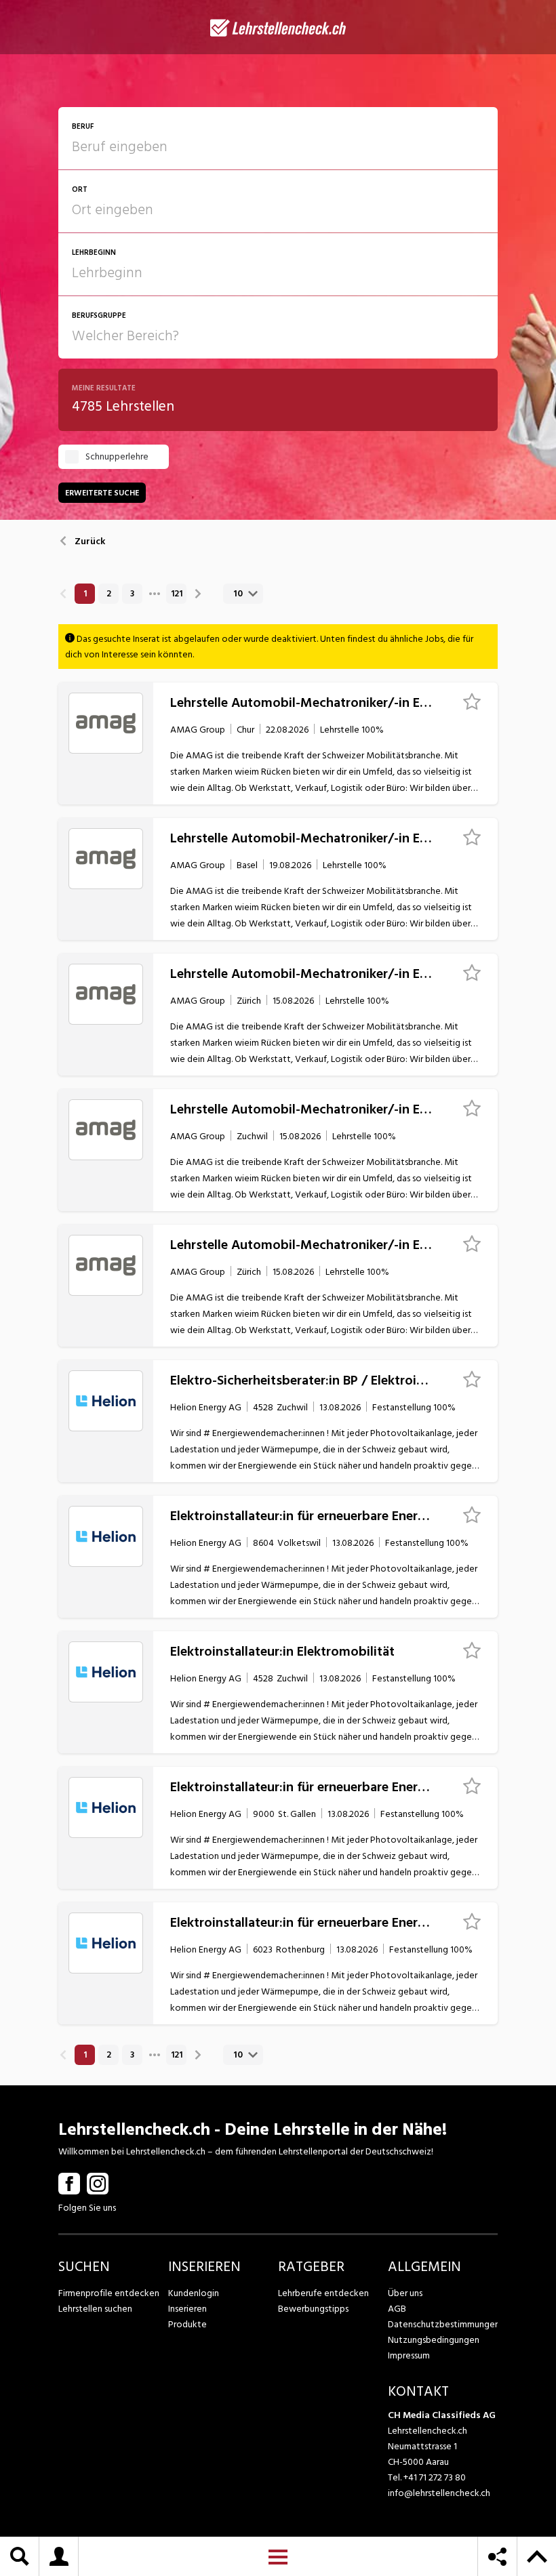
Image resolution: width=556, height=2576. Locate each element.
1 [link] (85, 594)
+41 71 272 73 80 (435, 2477)
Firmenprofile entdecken (109, 2293)
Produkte (187, 2324)
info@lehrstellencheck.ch (439, 2493)
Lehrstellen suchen (95, 2309)
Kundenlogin (194, 2293)
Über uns (405, 2293)
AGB (397, 2309)
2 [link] (109, 594)
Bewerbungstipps (313, 2309)
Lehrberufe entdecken (323, 2293)
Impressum (409, 2355)
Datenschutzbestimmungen (443, 2324)
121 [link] (177, 594)
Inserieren (187, 2309)
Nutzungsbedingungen (434, 2340)
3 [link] (132, 594)
